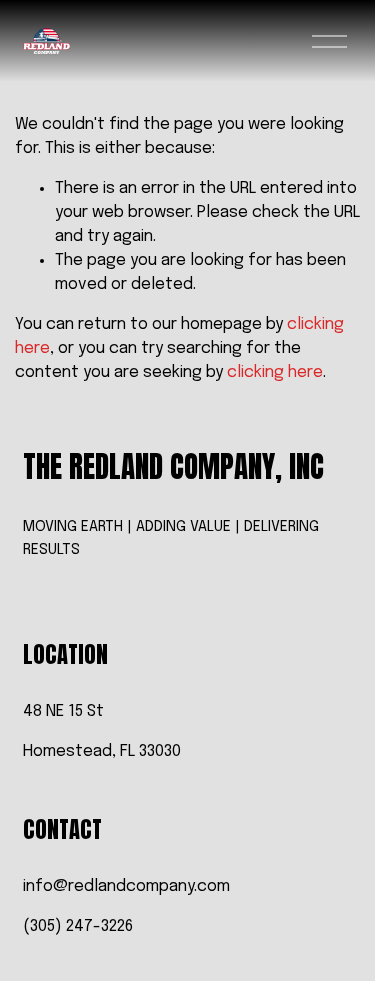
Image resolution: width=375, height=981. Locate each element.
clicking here (275, 372)
